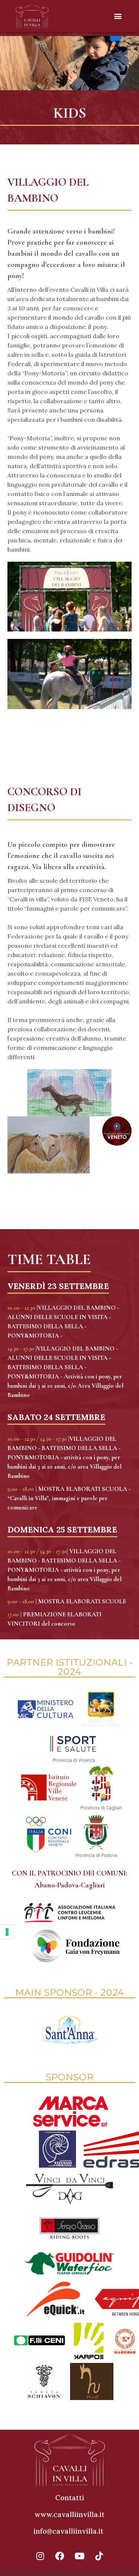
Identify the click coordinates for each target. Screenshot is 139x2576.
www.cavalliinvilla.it (69, 2514)
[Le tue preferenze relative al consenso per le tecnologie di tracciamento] (7, 1932)
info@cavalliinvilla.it (68, 2531)
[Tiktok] (99, 2556)
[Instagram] (40, 2556)
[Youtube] (79, 2556)
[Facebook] (60, 2556)
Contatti (70, 2498)
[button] (118, 16)
